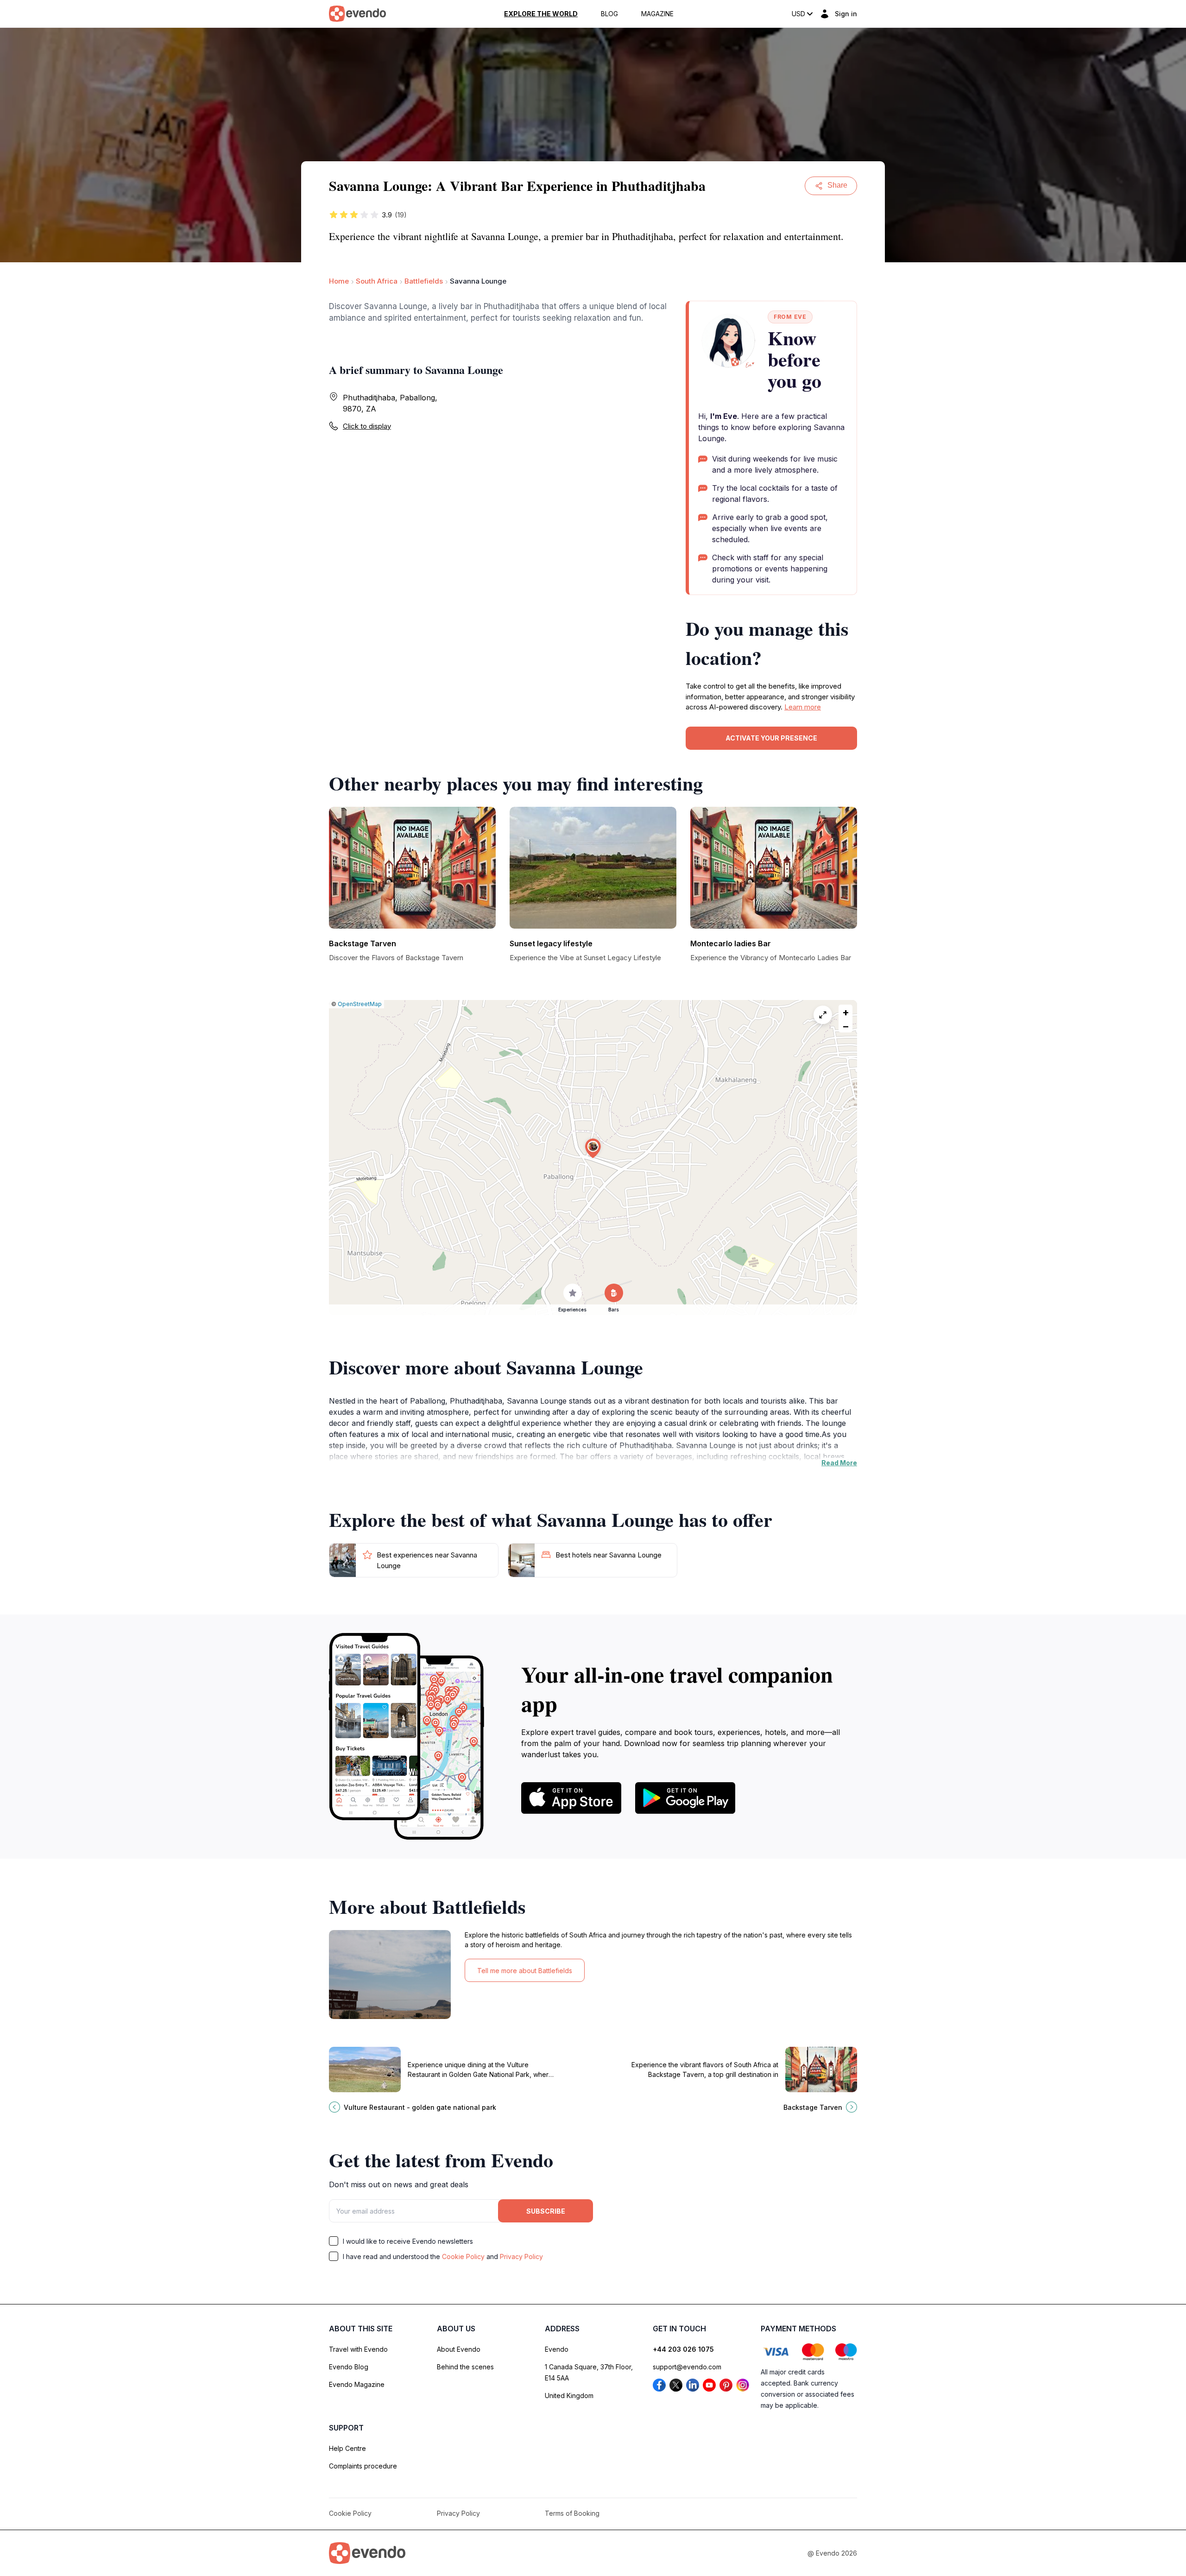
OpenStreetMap (360, 1004)
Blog (609, 14)
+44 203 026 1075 (683, 2349)
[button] (593, 1149)
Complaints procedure (363, 2466)
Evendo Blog (349, 2367)
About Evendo (459, 2349)
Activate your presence (771, 738)
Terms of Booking (572, 2513)
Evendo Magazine (357, 2384)
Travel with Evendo (358, 2349)
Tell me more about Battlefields (525, 1971)
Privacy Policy (521, 2256)
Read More (839, 1463)
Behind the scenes (465, 2367)
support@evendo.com (687, 2367)
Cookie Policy (463, 2256)
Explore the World (541, 14)
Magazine (657, 14)
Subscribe (546, 2211)
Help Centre (347, 2448)
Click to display (367, 426)
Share (837, 185)
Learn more (803, 707)
